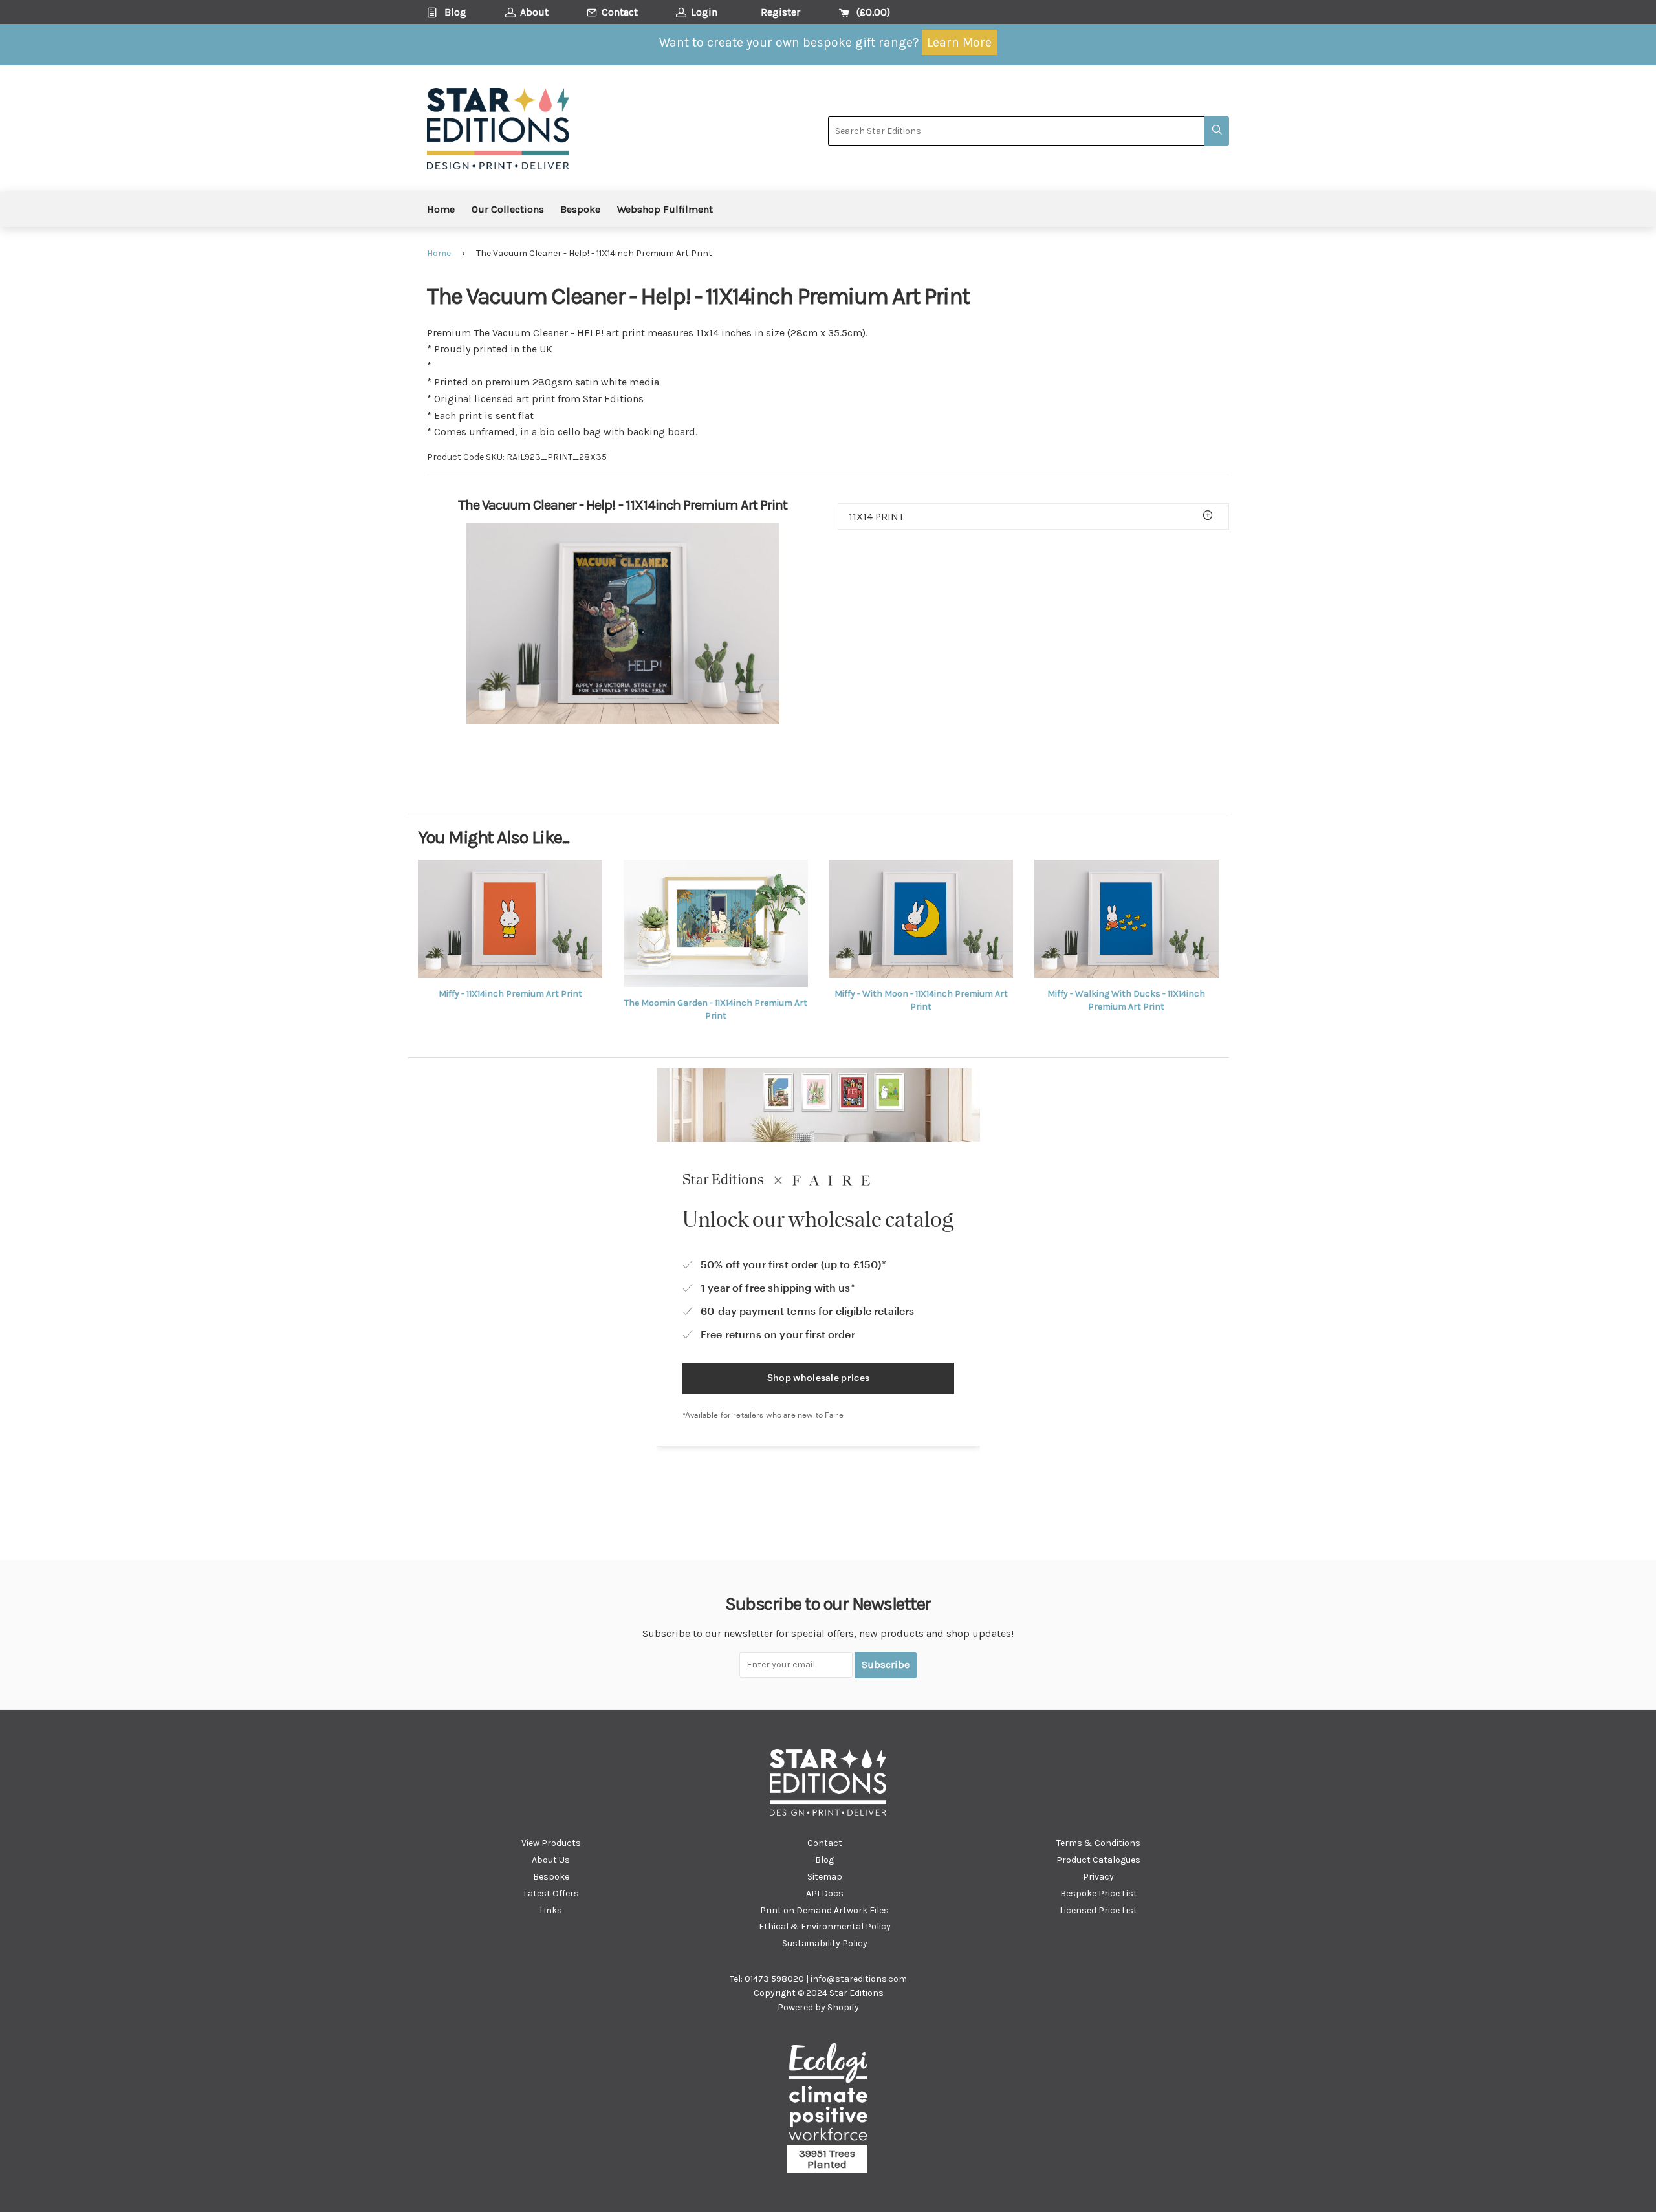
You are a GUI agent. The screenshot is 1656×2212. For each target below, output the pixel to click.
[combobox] (1016, 131)
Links (551, 1910)
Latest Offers (551, 1893)
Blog (824, 1860)
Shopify (843, 2007)
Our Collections (508, 209)
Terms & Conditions (1098, 1843)
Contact (825, 1843)
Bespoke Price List (1099, 1893)
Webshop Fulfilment (665, 209)
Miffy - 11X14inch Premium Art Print (510, 994)
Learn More (959, 42)
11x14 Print (876, 516)
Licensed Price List (1098, 1910)
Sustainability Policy (825, 1943)
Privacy (1098, 1877)
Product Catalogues (1098, 1860)
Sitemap (825, 1877)
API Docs (825, 1893)
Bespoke (580, 209)
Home (441, 209)
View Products (551, 1843)
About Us (551, 1860)
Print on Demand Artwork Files (824, 1910)
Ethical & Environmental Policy (825, 1926)
